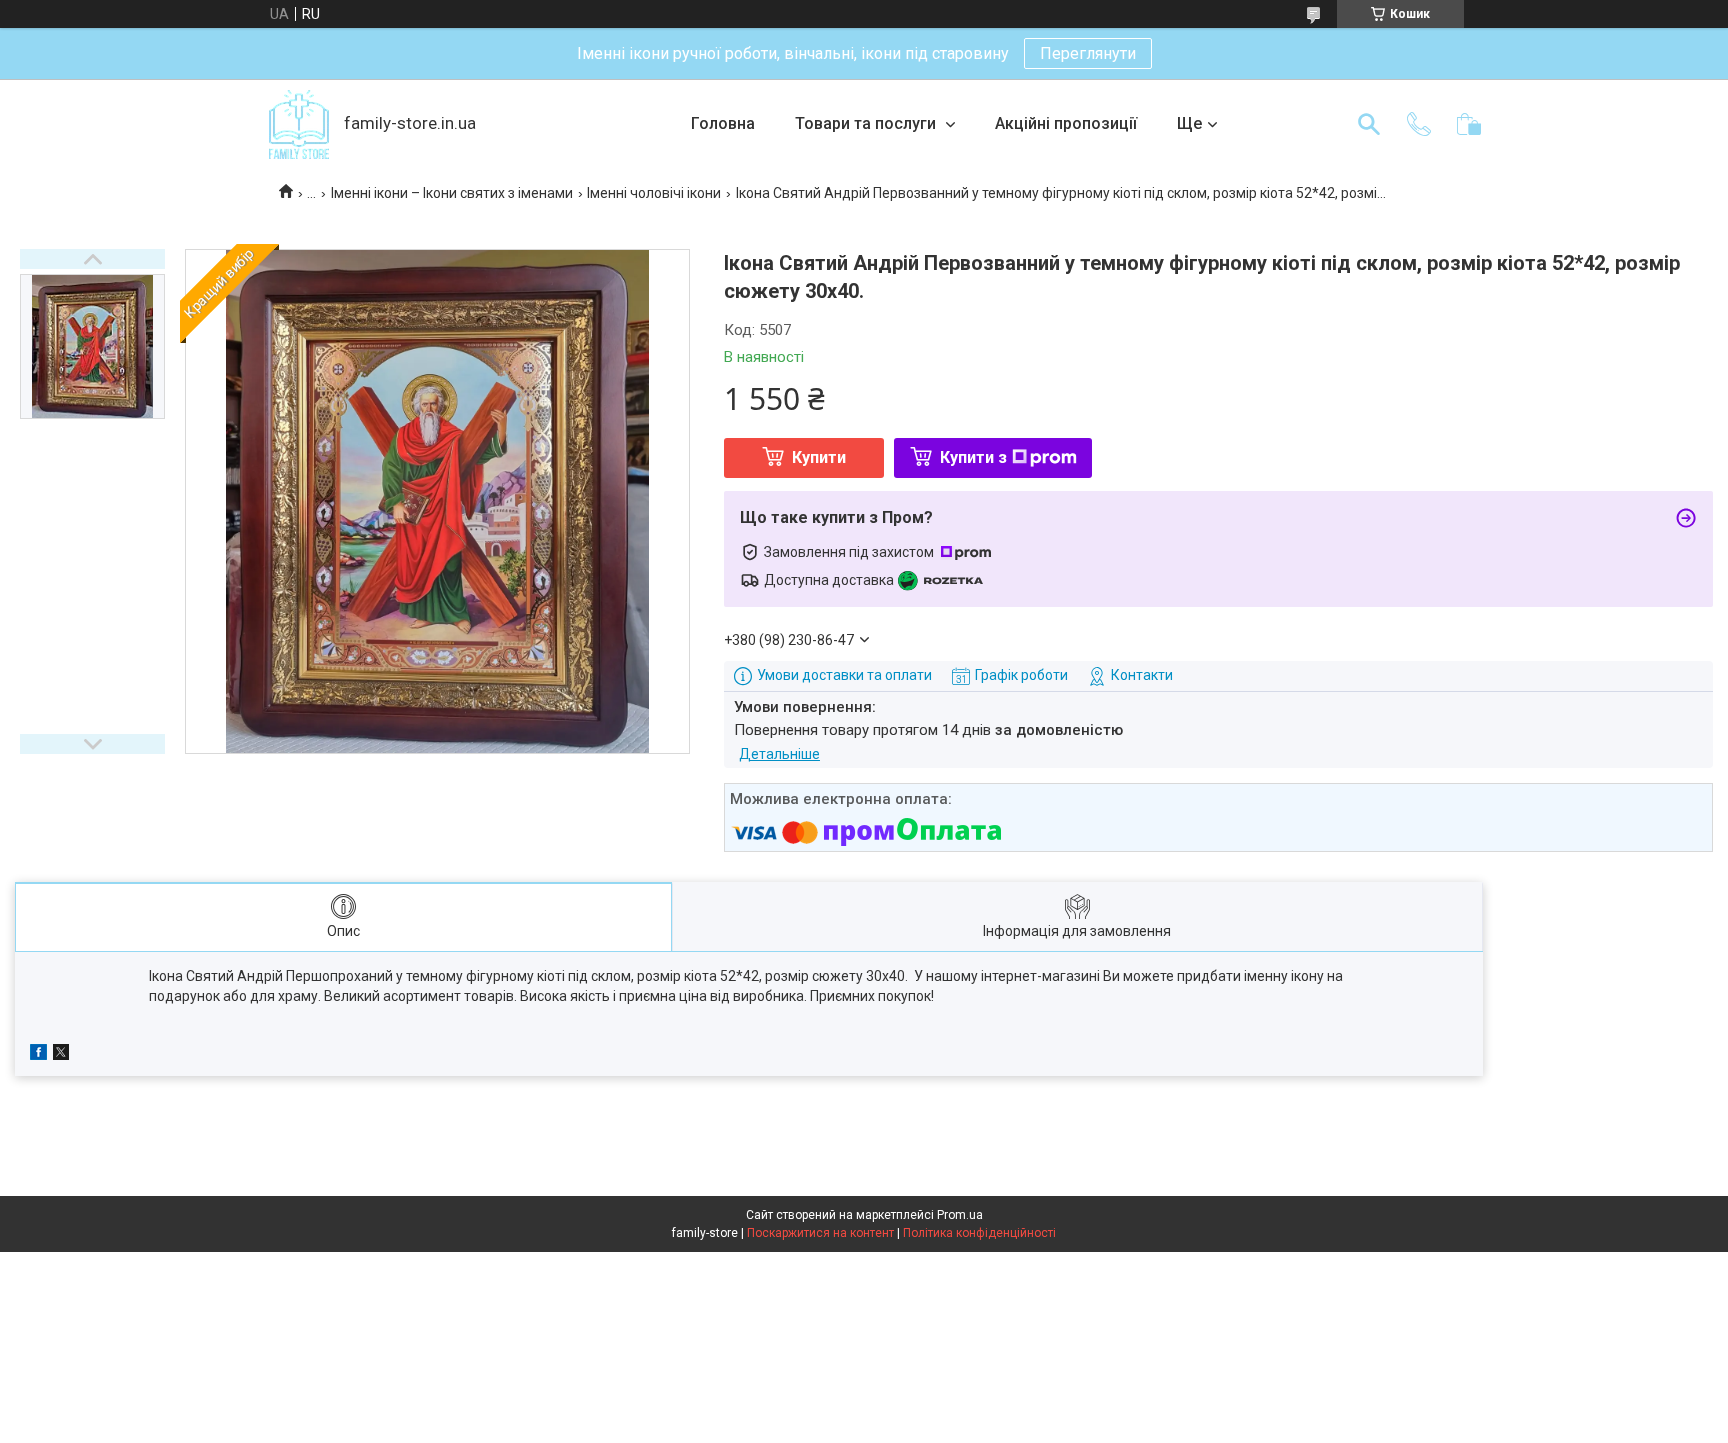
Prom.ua (960, 1215)
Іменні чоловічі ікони (654, 193)
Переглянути (1088, 53)
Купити (819, 457)
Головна (723, 123)
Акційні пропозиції (1066, 123)
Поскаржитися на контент (820, 1233)
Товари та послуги (867, 123)
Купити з (973, 457)
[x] (61, 1055)
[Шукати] (1369, 124)
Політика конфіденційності (979, 1233)
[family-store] (299, 124)
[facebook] (38, 1055)
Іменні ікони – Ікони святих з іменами (452, 193)
